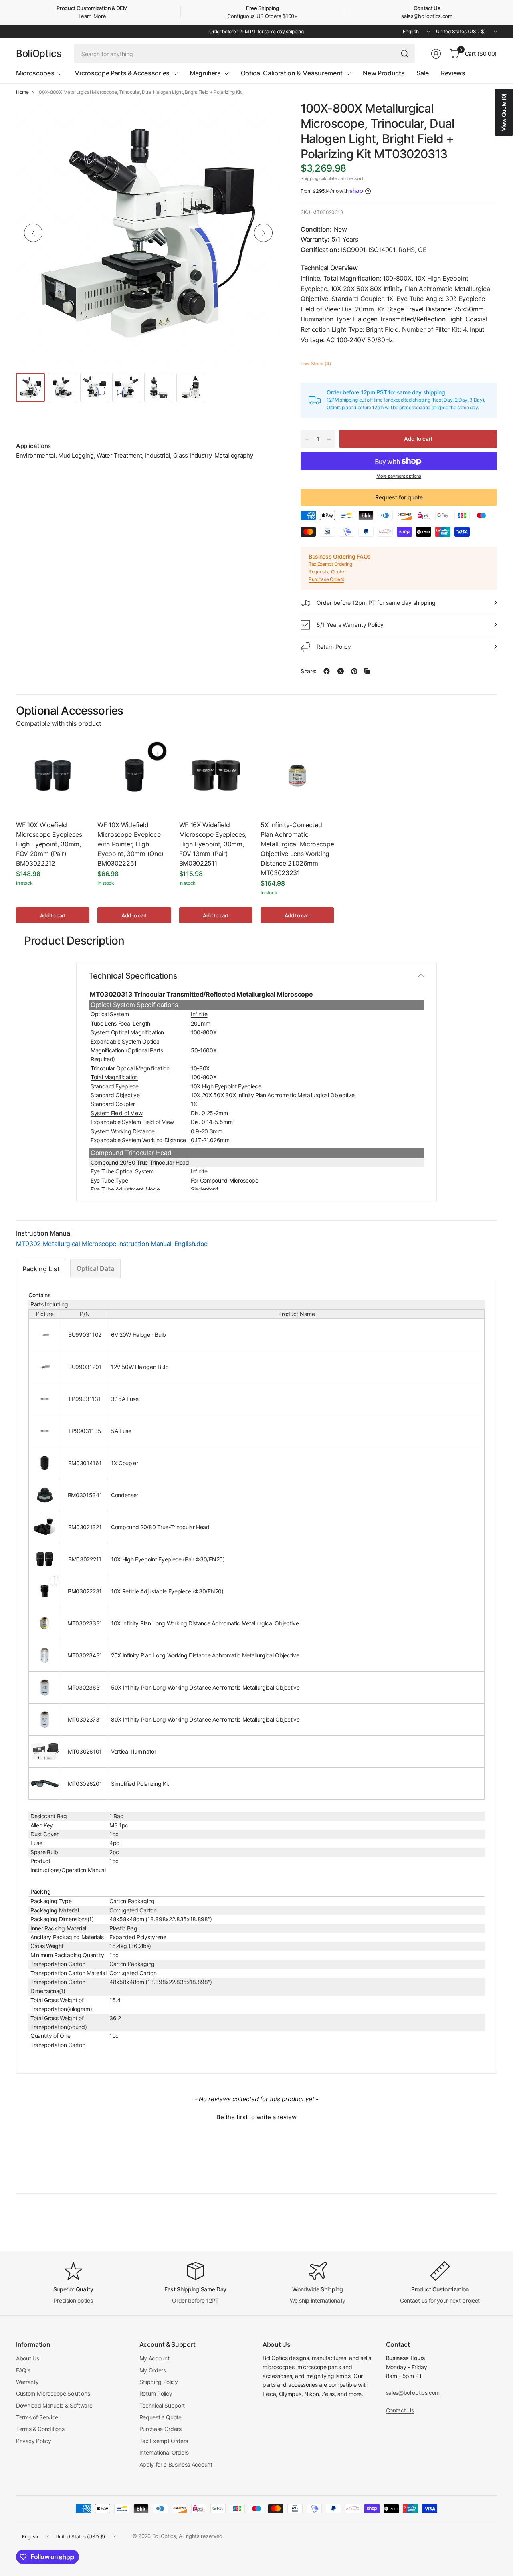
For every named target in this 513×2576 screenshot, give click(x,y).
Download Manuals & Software (54, 2405)
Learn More (92, 16)
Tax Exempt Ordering (330, 564)
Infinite (199, 1014)
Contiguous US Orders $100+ (263, 16)
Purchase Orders (326, 579)
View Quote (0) (504, 112)
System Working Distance (123, 1131)
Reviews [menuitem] (453, 73)
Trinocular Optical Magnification (130, 1068)
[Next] (263, 233)
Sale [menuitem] (423, 73)
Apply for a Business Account (176, 2464)
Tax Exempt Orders (164, 2441)
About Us (27, 2358)
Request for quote (399, 497)
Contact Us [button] (400, 2410)
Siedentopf (205, 1189)
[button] (256, 2116)
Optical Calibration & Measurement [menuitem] (292, 73)
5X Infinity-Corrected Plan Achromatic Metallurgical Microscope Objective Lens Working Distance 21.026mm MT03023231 (297, 849)
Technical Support (162, 2405)
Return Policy (334, 647)
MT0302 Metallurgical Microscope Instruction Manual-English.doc (112, 1244)
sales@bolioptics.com (427, 16)
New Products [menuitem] (384, 73)
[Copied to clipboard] (367, 671)
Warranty (27, 2382)
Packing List (41, 1269)
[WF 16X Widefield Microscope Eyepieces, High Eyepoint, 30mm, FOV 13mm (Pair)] (216, 775)
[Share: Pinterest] (354, 671)
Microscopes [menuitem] (35, 73)
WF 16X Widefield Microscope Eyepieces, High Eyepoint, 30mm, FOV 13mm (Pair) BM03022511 (213, 844)
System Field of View (117, 1113)
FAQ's (23, 2370)
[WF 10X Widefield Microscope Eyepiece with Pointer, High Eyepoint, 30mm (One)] (134, 775)
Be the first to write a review (256, 2117)
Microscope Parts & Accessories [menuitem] (122, 73)
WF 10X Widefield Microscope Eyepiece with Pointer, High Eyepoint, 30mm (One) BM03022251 (130, 844)
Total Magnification (114, 1077)
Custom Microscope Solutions (53, 2393)
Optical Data (95, 1268)
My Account (155, 2358)
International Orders (164, 2452)
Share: (309, 671)
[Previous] (33, 233)
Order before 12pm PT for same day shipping (376, 603)
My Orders (153, 2370)
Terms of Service (37, 2417)
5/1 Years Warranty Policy (350, 625)
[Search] (405, 54)
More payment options (399, 476)
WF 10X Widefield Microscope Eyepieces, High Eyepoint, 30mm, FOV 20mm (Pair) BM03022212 (50, 844)
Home (22, 92)
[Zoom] (265, 116)
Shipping (309, 178)
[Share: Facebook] (327, 671)
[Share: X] (341, 671)
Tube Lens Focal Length (120, 1023)
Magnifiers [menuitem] (205, 73)
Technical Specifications (133, 976)
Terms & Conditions (40, 2429)
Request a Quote (326, 572)
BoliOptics (39, 54)
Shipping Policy (159, 2382)
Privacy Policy (34, 2441)
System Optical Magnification (127, 1032)
